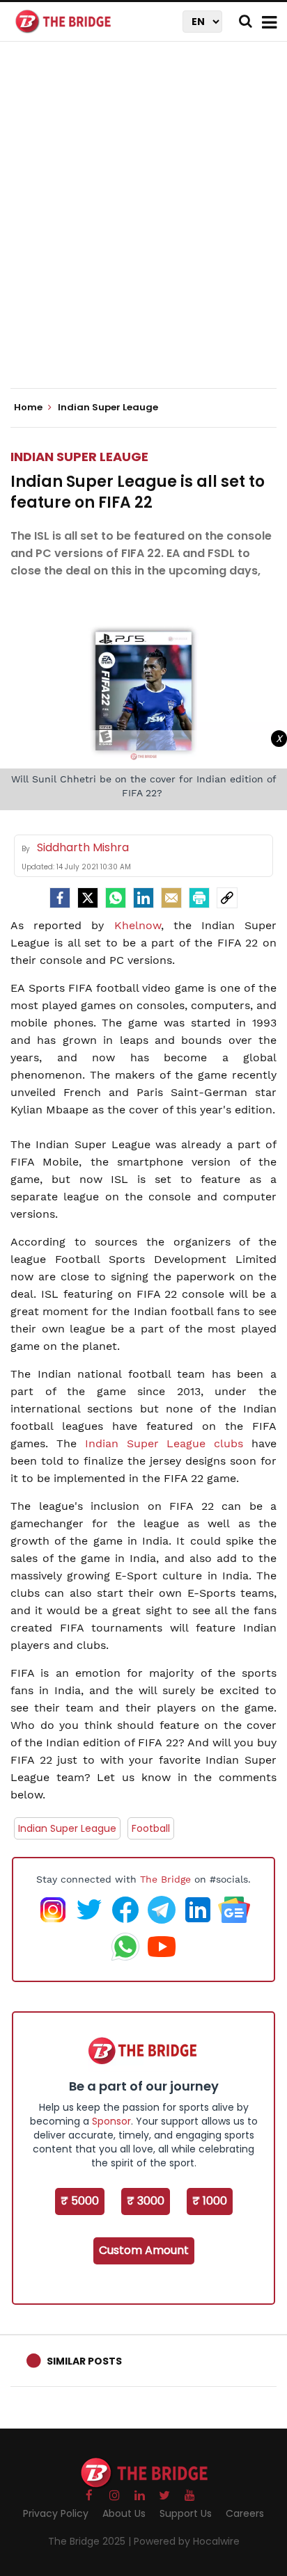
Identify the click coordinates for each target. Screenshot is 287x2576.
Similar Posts (84, 2361)
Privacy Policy (56, 2513)
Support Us (186, 2513)
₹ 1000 (210, 2201)
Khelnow (138, 925)
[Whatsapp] (116, 898)
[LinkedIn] (143, 898)
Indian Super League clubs (164, 1443)
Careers (245, 2513)
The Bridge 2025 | (91, 2541)
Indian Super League (67, 1828)
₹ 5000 (80, 2201)
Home (29, 408)
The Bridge (165, 1879)
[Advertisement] (143, 227)
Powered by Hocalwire (187, 2541)
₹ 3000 (146, 2201)
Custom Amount (144, 2250)
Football (151, 1828)
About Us (124, 2513)
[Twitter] (88, 898)
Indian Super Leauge (79, 457)
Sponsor (111, 2121)
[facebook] (60, 898)
